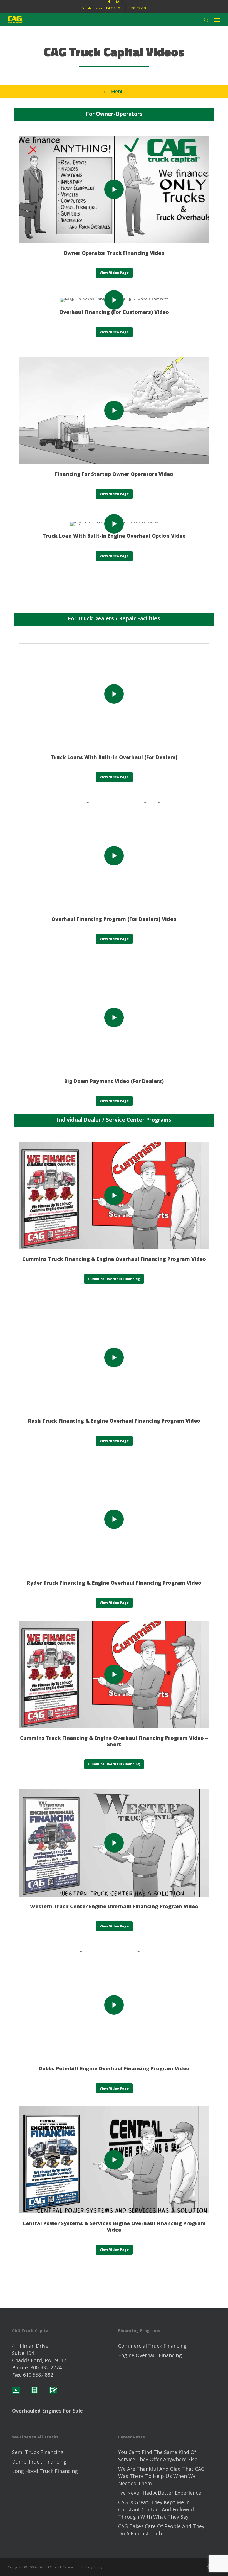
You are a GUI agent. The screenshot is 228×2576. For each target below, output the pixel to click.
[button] (217, 20)
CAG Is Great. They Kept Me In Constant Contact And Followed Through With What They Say (156, 2509)
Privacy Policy (92, 2567)
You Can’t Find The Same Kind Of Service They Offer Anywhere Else (158, 2456)
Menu (117, 91)
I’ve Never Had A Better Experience (160, 2493)
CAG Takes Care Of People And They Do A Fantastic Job (161, 2530)
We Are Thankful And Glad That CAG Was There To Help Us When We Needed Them (161, 2476)
